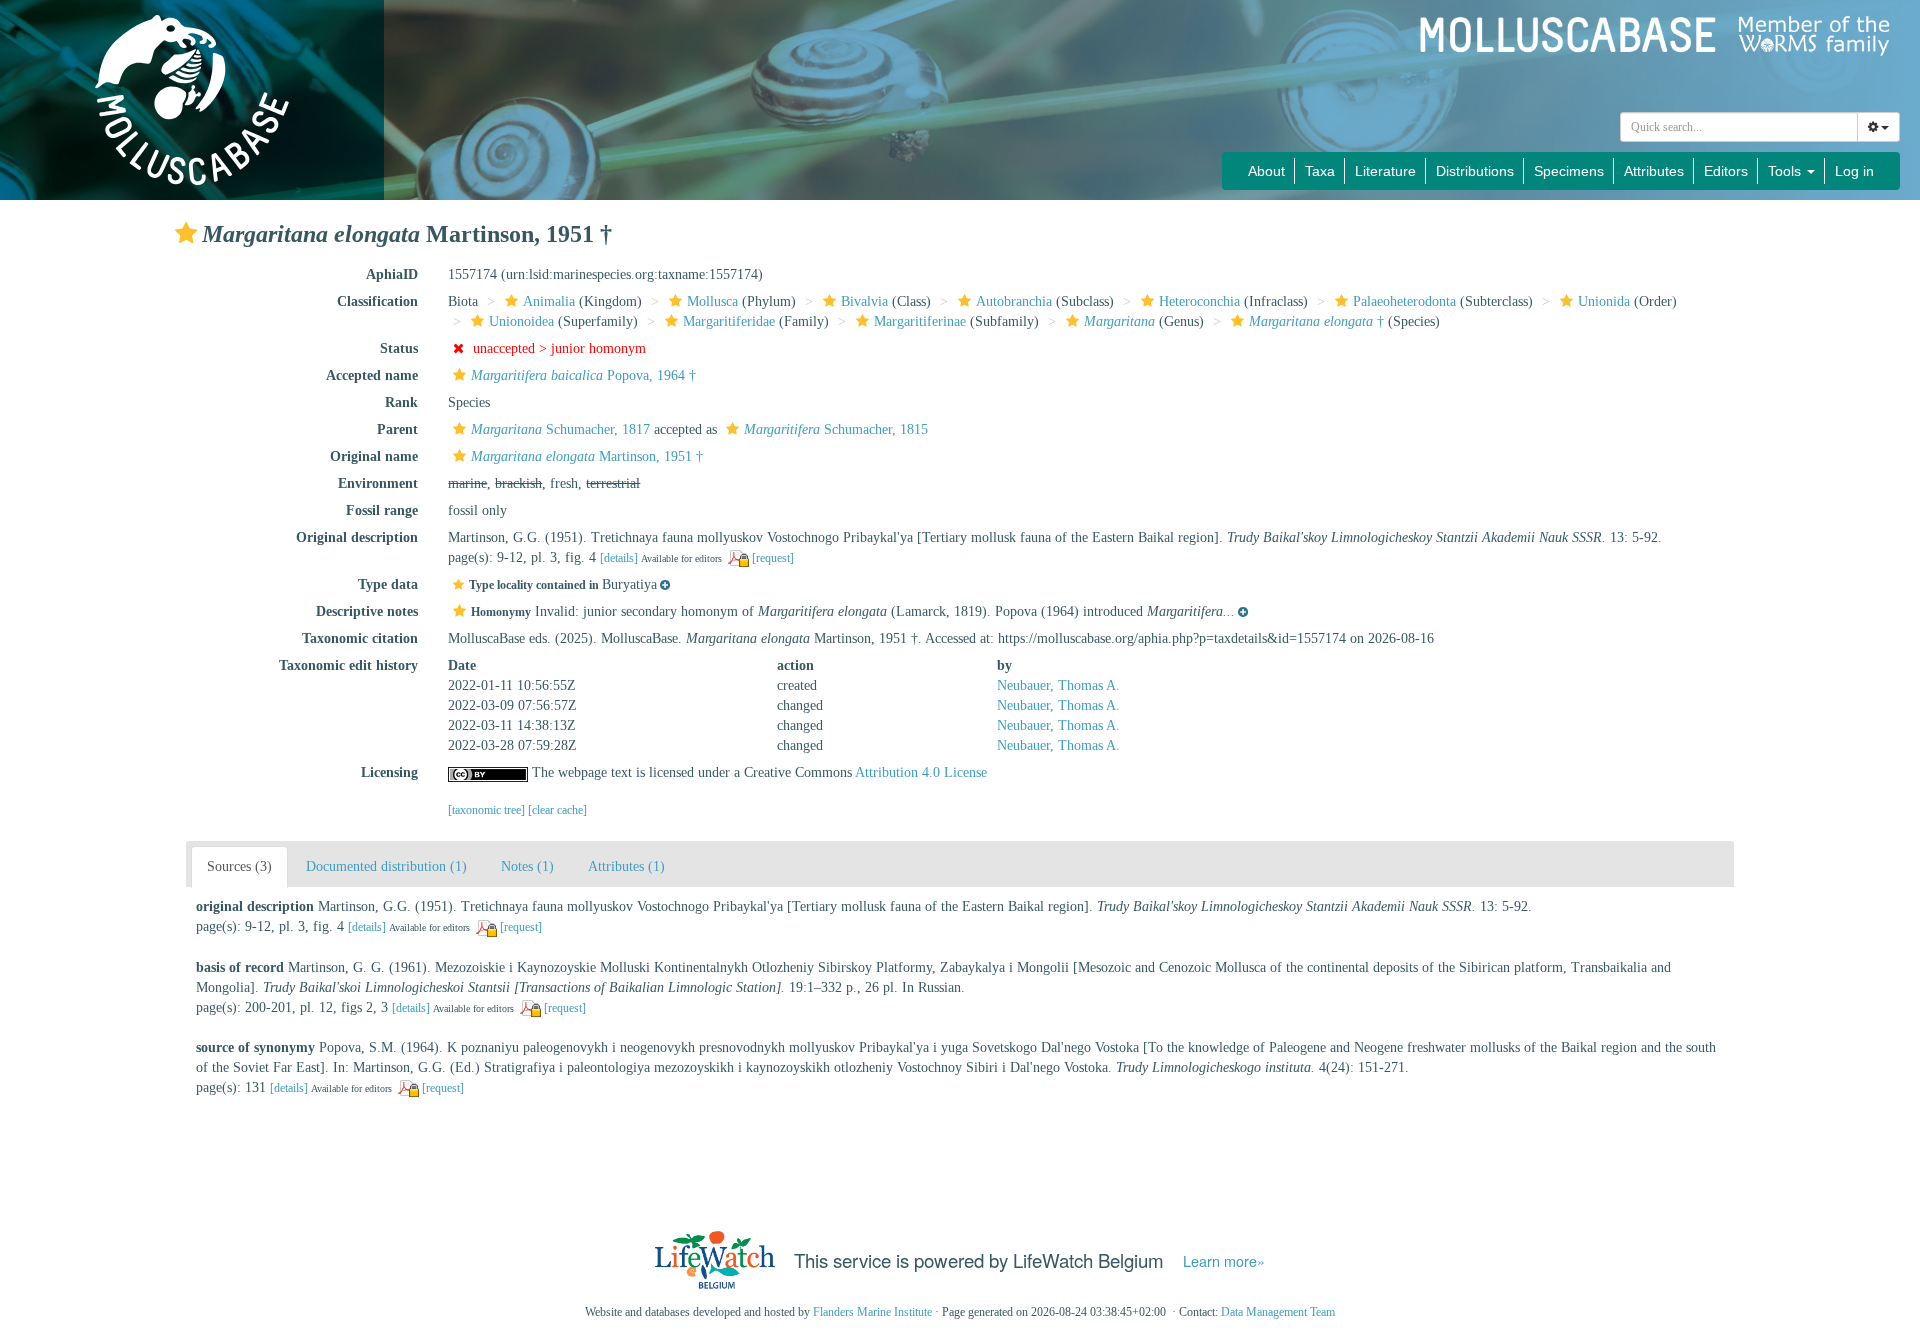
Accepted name (372, 375)
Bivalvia (864, 301)
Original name (374, 456)
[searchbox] (1739, 127)
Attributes (1654, 171)
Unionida (1604, 301)
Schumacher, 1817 (560, 429)
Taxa (1320, 171)
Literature (1385, 171)
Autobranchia (1014, 301)
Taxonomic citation (360, 638)
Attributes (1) (626, 866)
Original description (357, 537)
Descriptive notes (367, 611)
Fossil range (382, 510)
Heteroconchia (1199, 301)
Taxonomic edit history (348, 665)
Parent (397, 429)
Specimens (1569, 171)
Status (399, 348)
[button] (186, 233)
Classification (377, 301)
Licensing (389, 772)
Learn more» (1224, 1261)
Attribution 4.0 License (921, 772)
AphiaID (392, 274)
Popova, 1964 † (583, 375)
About (1266, 171)
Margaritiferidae (729, 321)
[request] (773, 558)
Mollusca (712, 301)
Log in (1854, 171)
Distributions (1475, 171)
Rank (401, 402)
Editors (1726, 171)
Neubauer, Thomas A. (1058, 685)
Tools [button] (1786, 171)
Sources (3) (239, 866)
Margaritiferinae (920, 321)
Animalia (549, 301)
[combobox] (1739, 127)
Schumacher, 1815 (836, 429)
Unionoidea (521, 321)
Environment (378, 483)
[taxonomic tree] (488, 810)
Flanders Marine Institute (872, 1312)
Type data (388, 584)
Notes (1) (527, 866)
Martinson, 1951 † (587, 456)
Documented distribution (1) (386, 866)
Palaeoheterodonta (1404, 301)
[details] (619, 558)
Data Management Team (1278, 1312)
